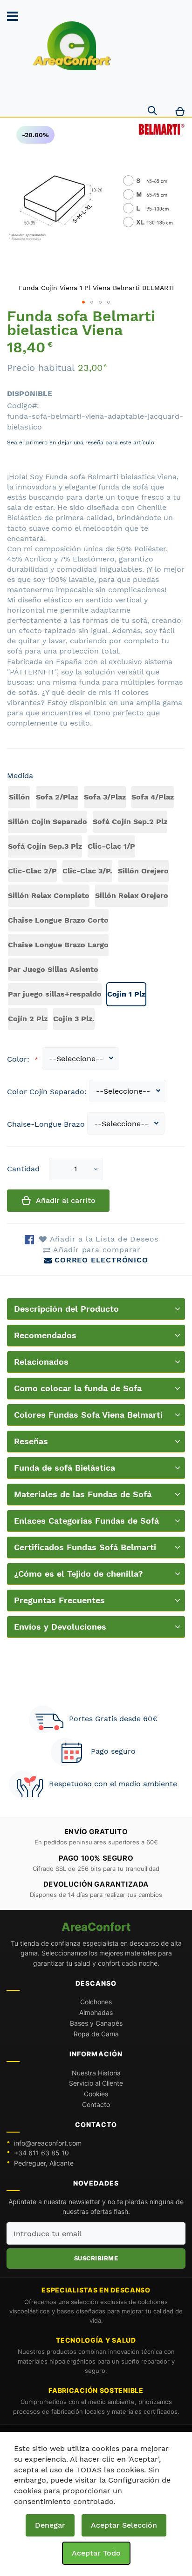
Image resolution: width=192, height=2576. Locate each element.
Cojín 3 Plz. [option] (74, 1019)
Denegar (50, 2525)
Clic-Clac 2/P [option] (32, 871)
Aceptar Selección (124, 2525)
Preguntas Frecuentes (59, 1600)
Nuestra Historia (96, 2073)
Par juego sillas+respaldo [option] (55, 994)
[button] (96, 1169)
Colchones (96, 2002)
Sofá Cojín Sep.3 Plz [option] (45, 846)
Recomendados (45, 1335)
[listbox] (96, 909)
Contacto (96, 2104)
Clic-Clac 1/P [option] (111, 846)
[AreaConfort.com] (72, 46)
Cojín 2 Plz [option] (28, 1019)
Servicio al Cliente (96, 2083)
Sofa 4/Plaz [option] (153, 797)
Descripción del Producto (66, 1309)
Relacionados (41, 1362)
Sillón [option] (19, 797)
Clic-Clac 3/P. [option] (87, 871)
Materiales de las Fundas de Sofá (83, 1494)
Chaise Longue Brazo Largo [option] (58, 945)
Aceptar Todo (96, 2553)
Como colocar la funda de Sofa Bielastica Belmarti (78, 1391)
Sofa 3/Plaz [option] (105, 797)
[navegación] (13, 16)
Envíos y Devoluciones (60, 1627)
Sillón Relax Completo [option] (49, 895)
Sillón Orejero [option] (143, 871)
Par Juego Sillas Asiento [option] (53, 969)
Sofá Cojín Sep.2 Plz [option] (130, 822)
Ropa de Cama (96, 2034)
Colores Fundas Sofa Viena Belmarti (88, 1415)
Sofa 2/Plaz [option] (57, 797)
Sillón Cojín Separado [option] (48, 822)
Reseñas (31, 1441)
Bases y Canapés (96, 2023)
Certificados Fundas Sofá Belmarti (85, 1547)
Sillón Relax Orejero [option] (132, 895)
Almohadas (96, 2012)
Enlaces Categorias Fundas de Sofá (86, 1521)
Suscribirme (96, 2258)
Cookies (96, 2094)
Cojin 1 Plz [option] (126, 994)
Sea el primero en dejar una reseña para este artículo (81, 443)
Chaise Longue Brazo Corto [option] (58, 920)
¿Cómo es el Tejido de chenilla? (79, 1574)
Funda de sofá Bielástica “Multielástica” (65, 1471)
